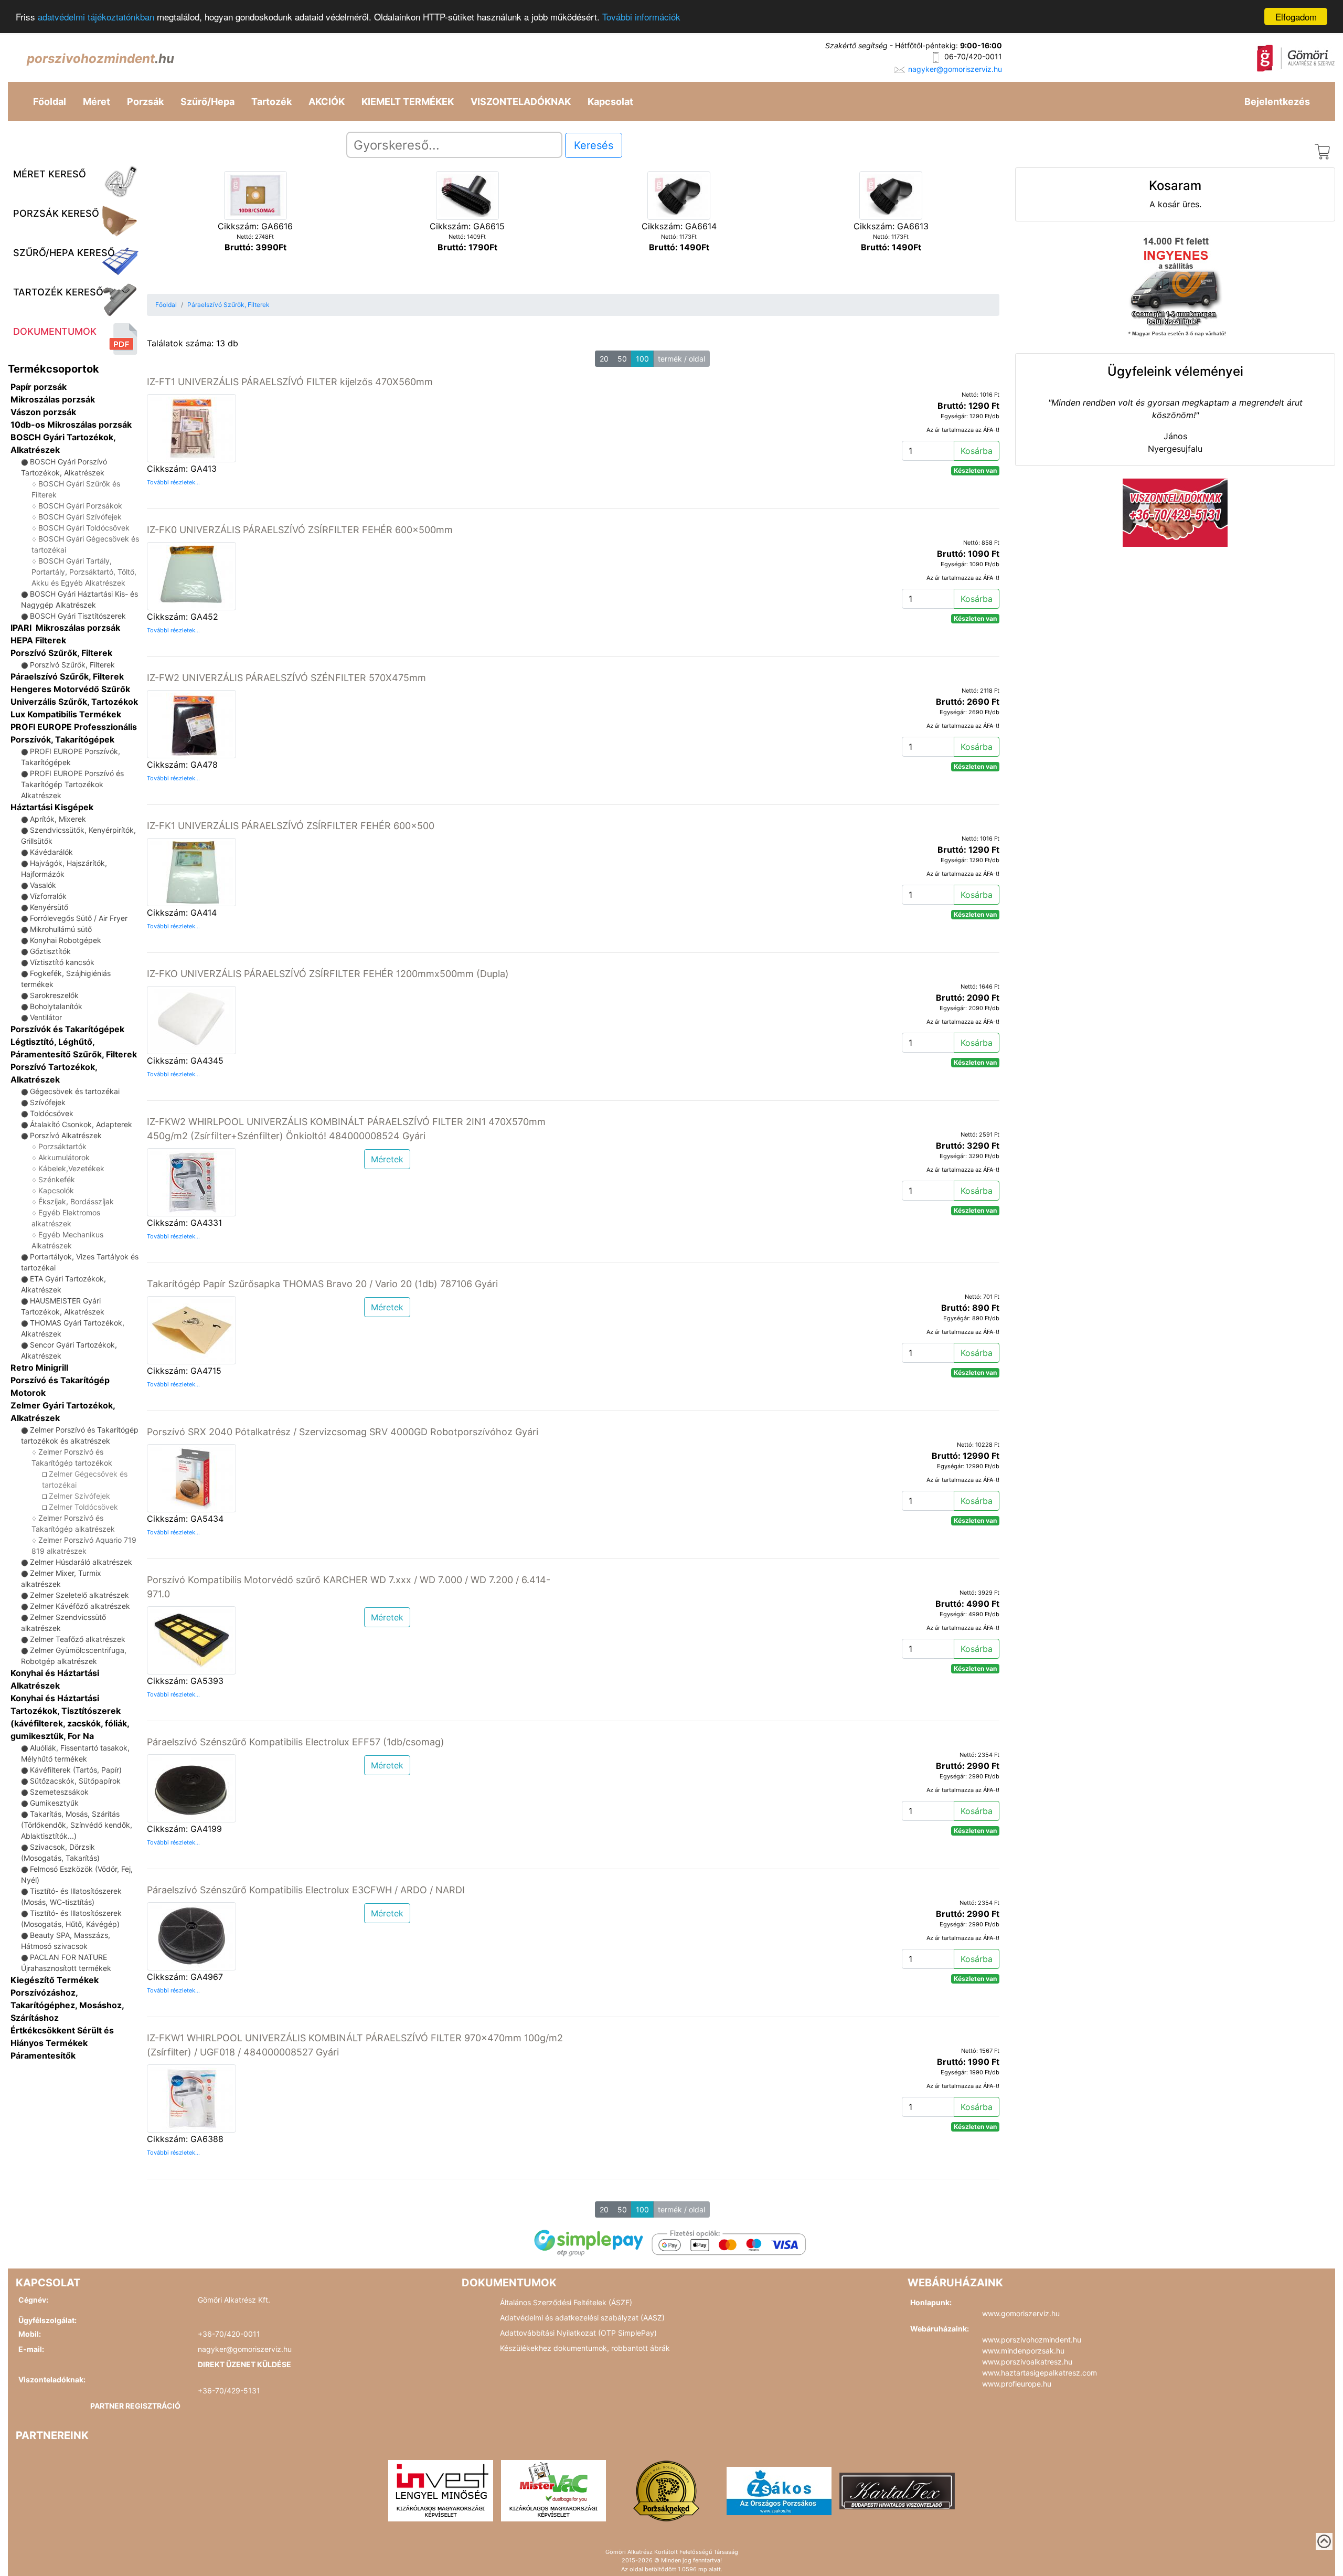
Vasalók (43, 885)
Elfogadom (1296, 17)
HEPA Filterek (38, 640)
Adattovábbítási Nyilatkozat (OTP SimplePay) (578, 2333)
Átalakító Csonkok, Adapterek (81, 1124)
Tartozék (271, 102)
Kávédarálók (51, 852)
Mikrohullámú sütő (61, 929)
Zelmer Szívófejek (79, 1496)
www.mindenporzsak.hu (1023, 2351)
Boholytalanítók (56, 1006)
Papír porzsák (39, 387)
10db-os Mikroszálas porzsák (71, 425)
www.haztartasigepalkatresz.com (1040, 2373)
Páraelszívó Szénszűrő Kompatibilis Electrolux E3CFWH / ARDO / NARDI (306, 1890)
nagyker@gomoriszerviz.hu (955, 69)
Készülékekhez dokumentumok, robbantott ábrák (585, 2348)
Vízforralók (48, 896)
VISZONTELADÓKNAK (521, 102)
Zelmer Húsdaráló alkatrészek (81, 1562)
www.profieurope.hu (1017, 2384)
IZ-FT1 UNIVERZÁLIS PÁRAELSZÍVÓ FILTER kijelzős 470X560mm (290, 382)
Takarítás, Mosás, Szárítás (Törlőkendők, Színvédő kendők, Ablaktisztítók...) (77, 1825)
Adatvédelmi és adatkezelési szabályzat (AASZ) (582, 2318)
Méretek (387, 1159)
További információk (641, 17)
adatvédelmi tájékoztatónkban (96, 17)
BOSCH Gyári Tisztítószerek (78, 616)
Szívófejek (48, 1102)
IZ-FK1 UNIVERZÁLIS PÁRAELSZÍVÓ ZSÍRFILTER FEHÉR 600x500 (291, 826)
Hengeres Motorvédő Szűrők (70, 689)
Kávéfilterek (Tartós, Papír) (76, 1770)
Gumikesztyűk (54, 1803)
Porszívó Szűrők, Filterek (61, 653)
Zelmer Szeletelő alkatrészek (79, 1595)
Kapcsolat (610, 102)
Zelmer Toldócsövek (83, 1507)
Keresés (594, 145)
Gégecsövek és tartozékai (75, 1091)
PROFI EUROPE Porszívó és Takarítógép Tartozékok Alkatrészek (72, 784)
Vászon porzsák (43, 412)
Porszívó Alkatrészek (66, 1135)
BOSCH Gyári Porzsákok (80, 506)
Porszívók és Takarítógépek (67, 1029)
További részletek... (173, 482)
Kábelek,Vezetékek (71, 1168)
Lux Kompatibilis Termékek (66, 714)
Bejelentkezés (1277, 102)
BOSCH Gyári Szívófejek (80, 517)
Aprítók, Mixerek (58, 819)
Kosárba (977, 451)
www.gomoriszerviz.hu (1021, 2313)
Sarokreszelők (54, 995)
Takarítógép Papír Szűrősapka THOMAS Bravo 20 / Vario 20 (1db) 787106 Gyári (322, 1284)
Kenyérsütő (49, 907)
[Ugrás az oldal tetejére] (1324, 2541)
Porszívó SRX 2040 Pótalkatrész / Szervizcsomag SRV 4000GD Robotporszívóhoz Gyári (343, 1432)
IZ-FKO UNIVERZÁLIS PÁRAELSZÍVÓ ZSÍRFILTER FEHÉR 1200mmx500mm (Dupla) (328, 974)
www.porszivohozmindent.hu (1032, 2340)
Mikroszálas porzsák (53, 399)
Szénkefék (57, 1179)
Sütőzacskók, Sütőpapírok (75, 1781)
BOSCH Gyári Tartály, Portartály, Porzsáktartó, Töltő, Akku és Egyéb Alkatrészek (84, 572)
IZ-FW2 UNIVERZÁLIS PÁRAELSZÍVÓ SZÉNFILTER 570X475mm (286, 678)
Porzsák (145, 102)
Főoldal (50, 102)
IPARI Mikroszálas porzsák (65, 628)
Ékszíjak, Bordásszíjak (76, 1201)
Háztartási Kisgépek (52, 807)
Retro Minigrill (39, 1367)
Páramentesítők (43, 2055)
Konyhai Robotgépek (66, 940)
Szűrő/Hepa (207, 102)
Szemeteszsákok (59, 1792)
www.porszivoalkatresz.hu (1027, 2362)
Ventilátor (46, 1017)
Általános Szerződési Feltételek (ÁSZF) (566, 2302)
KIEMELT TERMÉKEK (408, 102)
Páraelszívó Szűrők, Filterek (67, 676)
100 (642, 359)
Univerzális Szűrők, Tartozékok (74, 702)
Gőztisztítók (50, 951)
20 (604, 359)
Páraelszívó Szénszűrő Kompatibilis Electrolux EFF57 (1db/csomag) (296, 1742)
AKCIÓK (327, 102)
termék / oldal (681, 359)
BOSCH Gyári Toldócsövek (84, 528)
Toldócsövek (52, 1113)
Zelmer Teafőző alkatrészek (78, 1639)
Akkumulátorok (64, 1157)
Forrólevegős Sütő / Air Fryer (79, 918)
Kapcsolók (56, 1190)
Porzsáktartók (62, 1146)
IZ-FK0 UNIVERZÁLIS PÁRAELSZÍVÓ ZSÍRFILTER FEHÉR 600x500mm (300, 530)
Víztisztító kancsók (62, 962)
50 (622, 359)
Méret (97, 102)
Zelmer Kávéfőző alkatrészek (80, 1606)
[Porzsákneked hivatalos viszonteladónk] (666, 2490)
